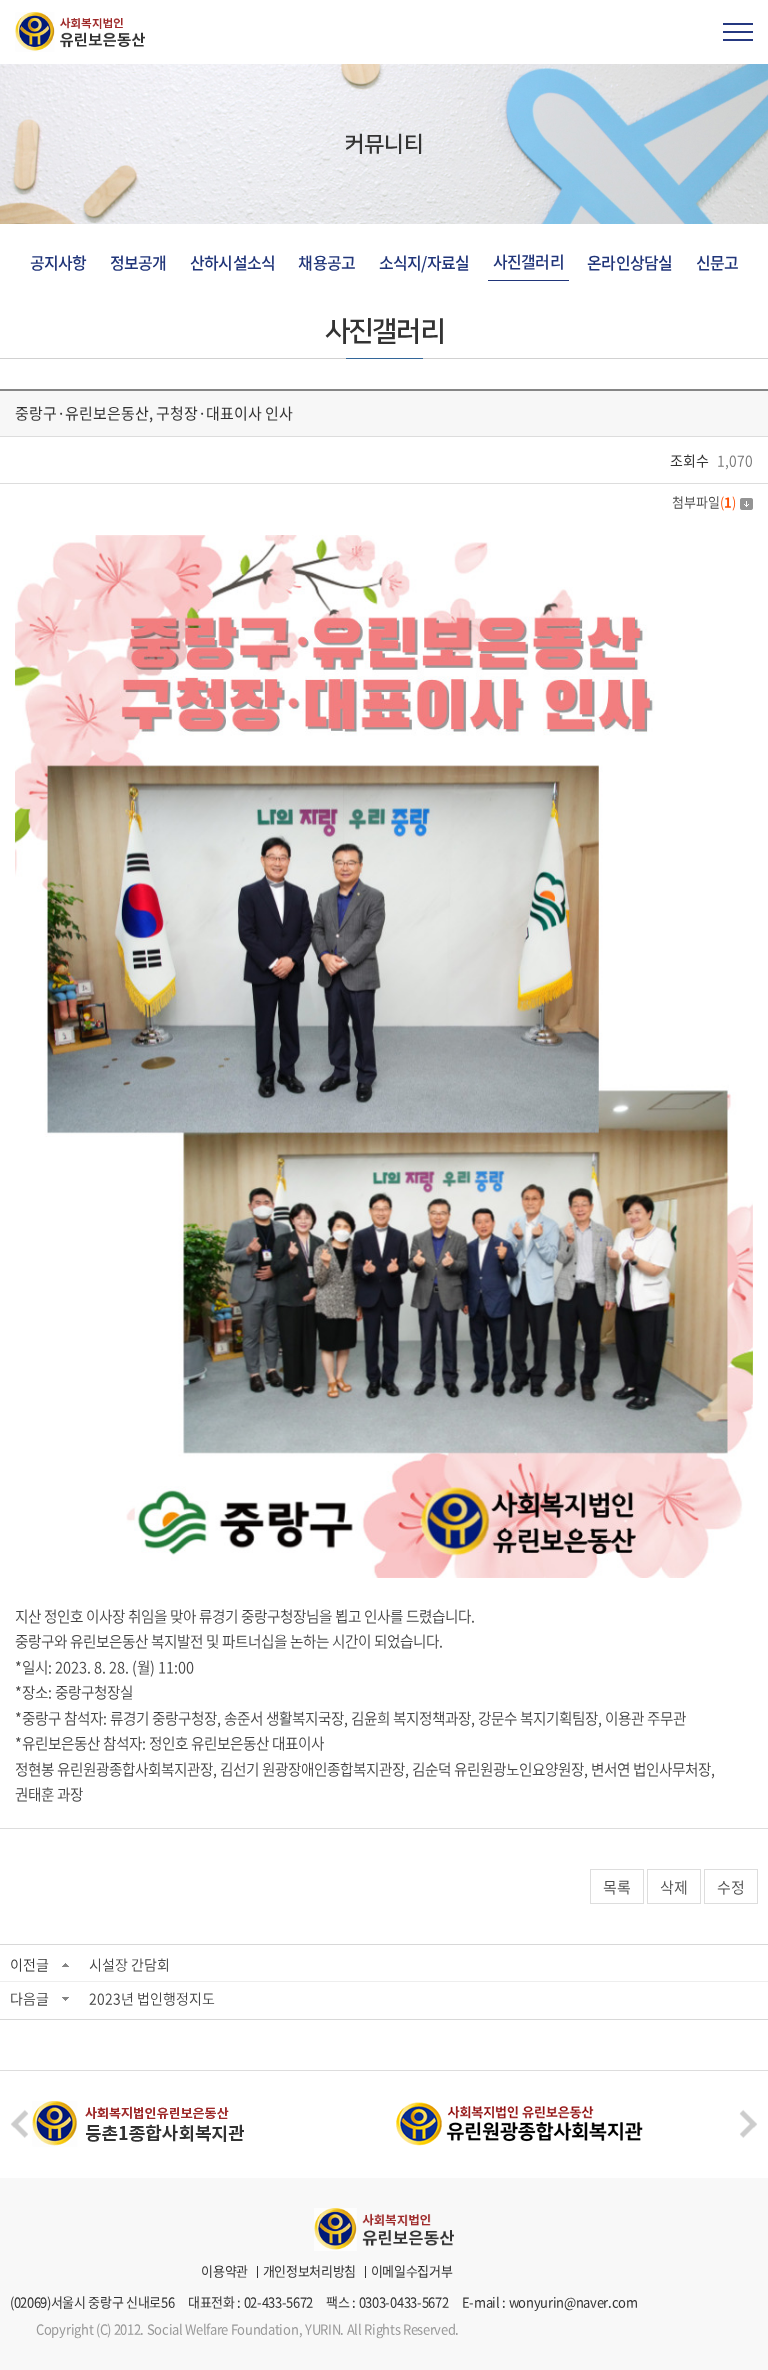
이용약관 (224, 2270)
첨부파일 (704, 501)
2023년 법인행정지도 (152, 1998)
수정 (731, 1887)
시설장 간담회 (129, 1964)
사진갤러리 (528, 261)
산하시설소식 (233, 262)
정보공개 (138, 262)
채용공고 (326, 262)
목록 (617, 1887)
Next (748, 2124)
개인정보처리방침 (309, 2270)
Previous (19, 2124)
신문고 (717, 262)
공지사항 (58, 262)
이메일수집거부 (412, 2270)
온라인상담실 (630, 262)
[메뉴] (738, 32)
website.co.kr (573, 2328)
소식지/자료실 (424, 262)
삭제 (674, 1887)
